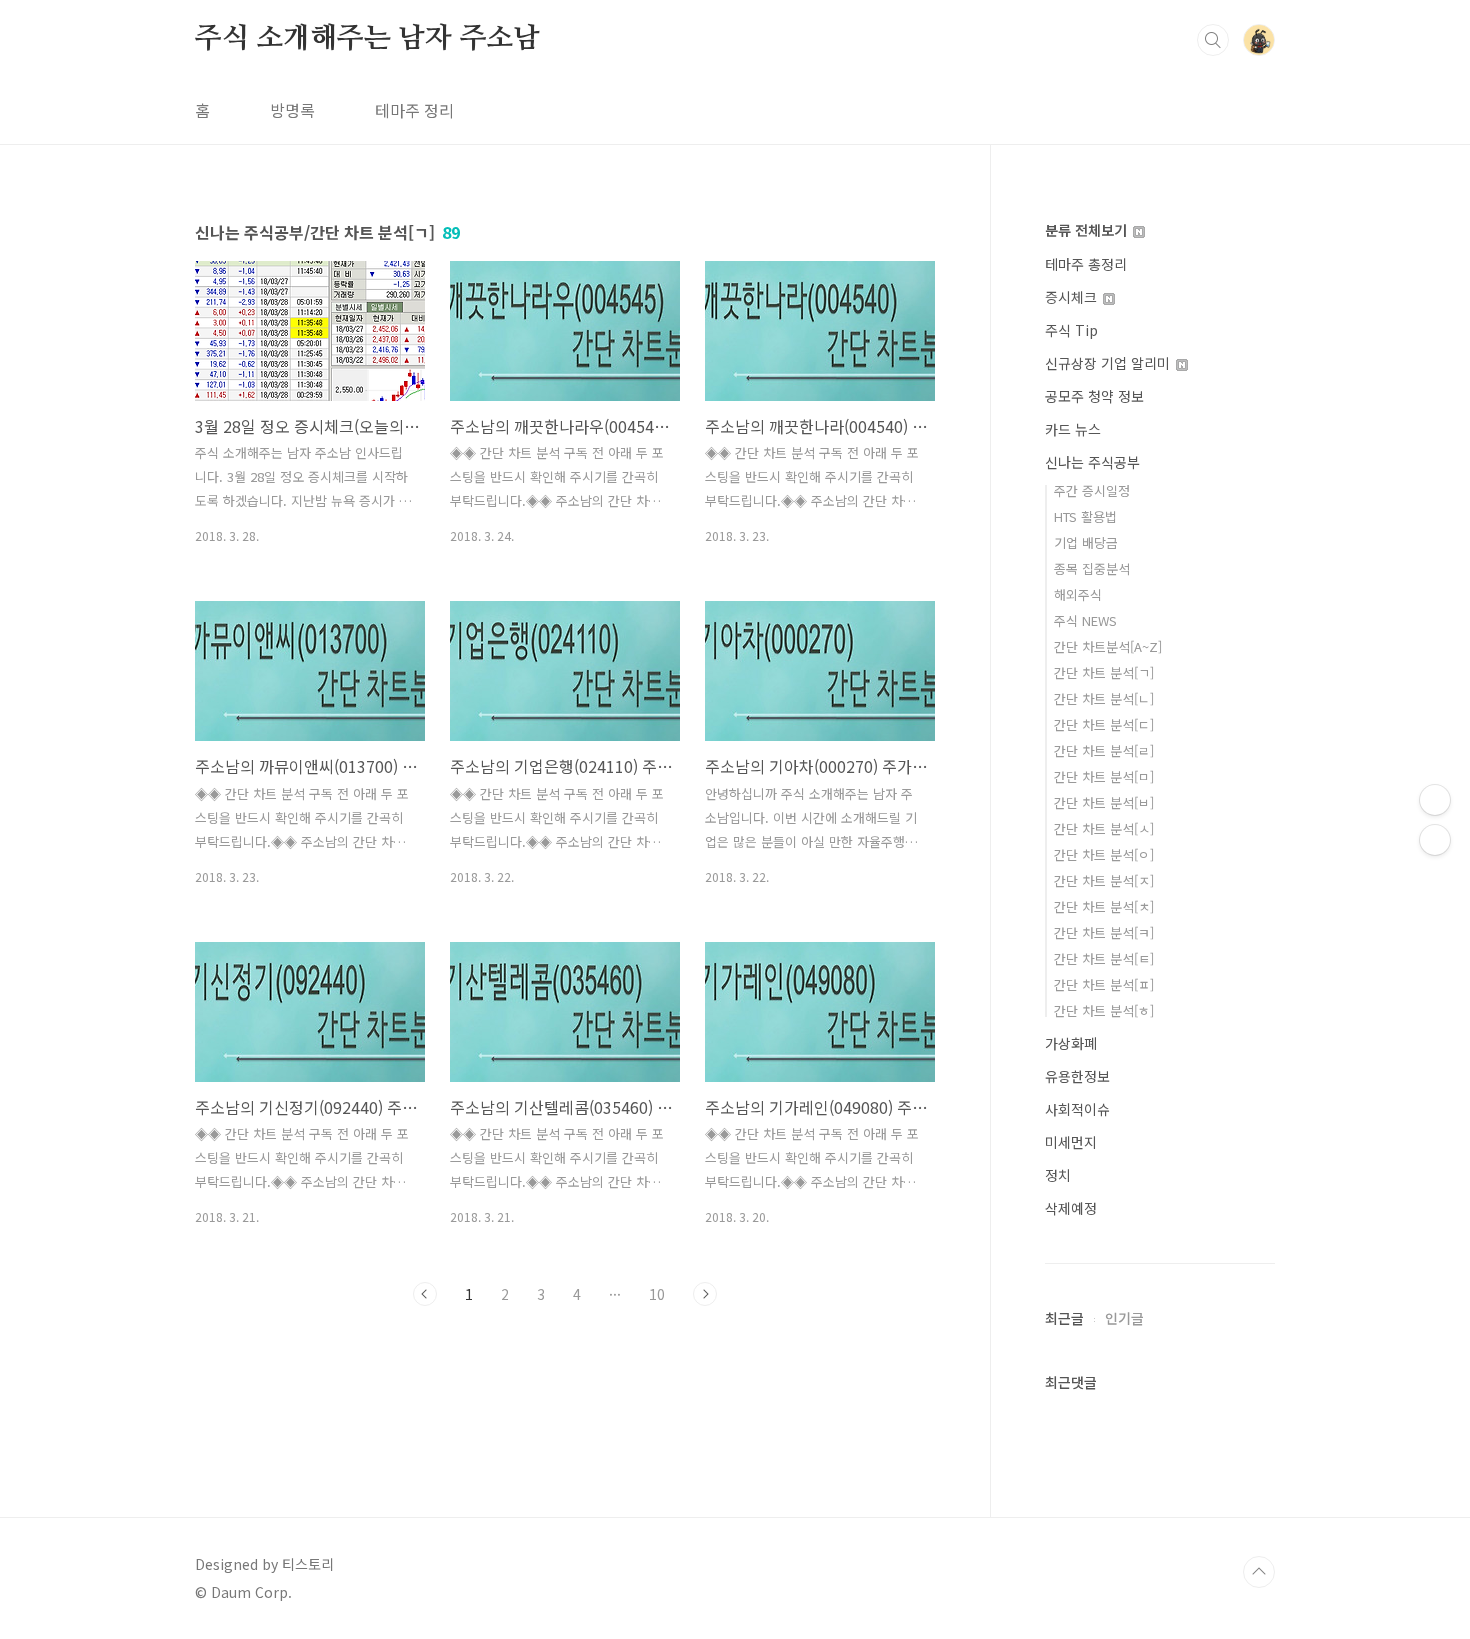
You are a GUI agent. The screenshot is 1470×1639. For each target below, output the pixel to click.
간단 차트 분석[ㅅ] (1104, 828)
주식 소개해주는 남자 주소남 (367, 39)
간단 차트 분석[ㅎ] (1104, 1010)
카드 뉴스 (1073, 429)
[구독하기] (1435, 840)
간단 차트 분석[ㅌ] (1104, 958)
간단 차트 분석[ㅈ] (1104, 880)
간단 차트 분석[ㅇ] (1104, 854)
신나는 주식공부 (1092, 462)
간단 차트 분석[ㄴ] (1104, 698)
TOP (1259, 1572)
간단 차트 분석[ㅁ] (1104, 776)
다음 (705, 1294)
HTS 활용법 (1085, 516)
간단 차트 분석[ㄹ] (1104, 750)
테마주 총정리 (1086, 264)
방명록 (292, 110)
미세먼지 (1071, 1142)
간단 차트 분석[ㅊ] (1104, 906)
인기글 (1124, 1318)
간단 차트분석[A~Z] (1108, 646)
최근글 (1064, 1318)
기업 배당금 (1086, 542)
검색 (1213, 40)
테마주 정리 (414, 110)
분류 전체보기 (1088, 230)
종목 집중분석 (1092, 568)
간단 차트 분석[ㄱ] (1104, 672)
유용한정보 (1077, 1076)
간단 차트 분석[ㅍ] (1104, 984)
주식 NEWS (1085, 620)
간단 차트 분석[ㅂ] (1104, 802)
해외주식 (1078, 594)
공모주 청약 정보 (1094, 396)
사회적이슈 (1077, 1109)
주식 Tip (1071, 330)
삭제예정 (1071, 1208)
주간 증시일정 (1092, 490)
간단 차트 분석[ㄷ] (1104, 724)
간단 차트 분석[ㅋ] (1104, 932)
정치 (1058, 1175)
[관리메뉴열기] (1435, 800)
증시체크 (1073, 297)
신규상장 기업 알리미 (1109, 363)
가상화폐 (1071, 1043)
